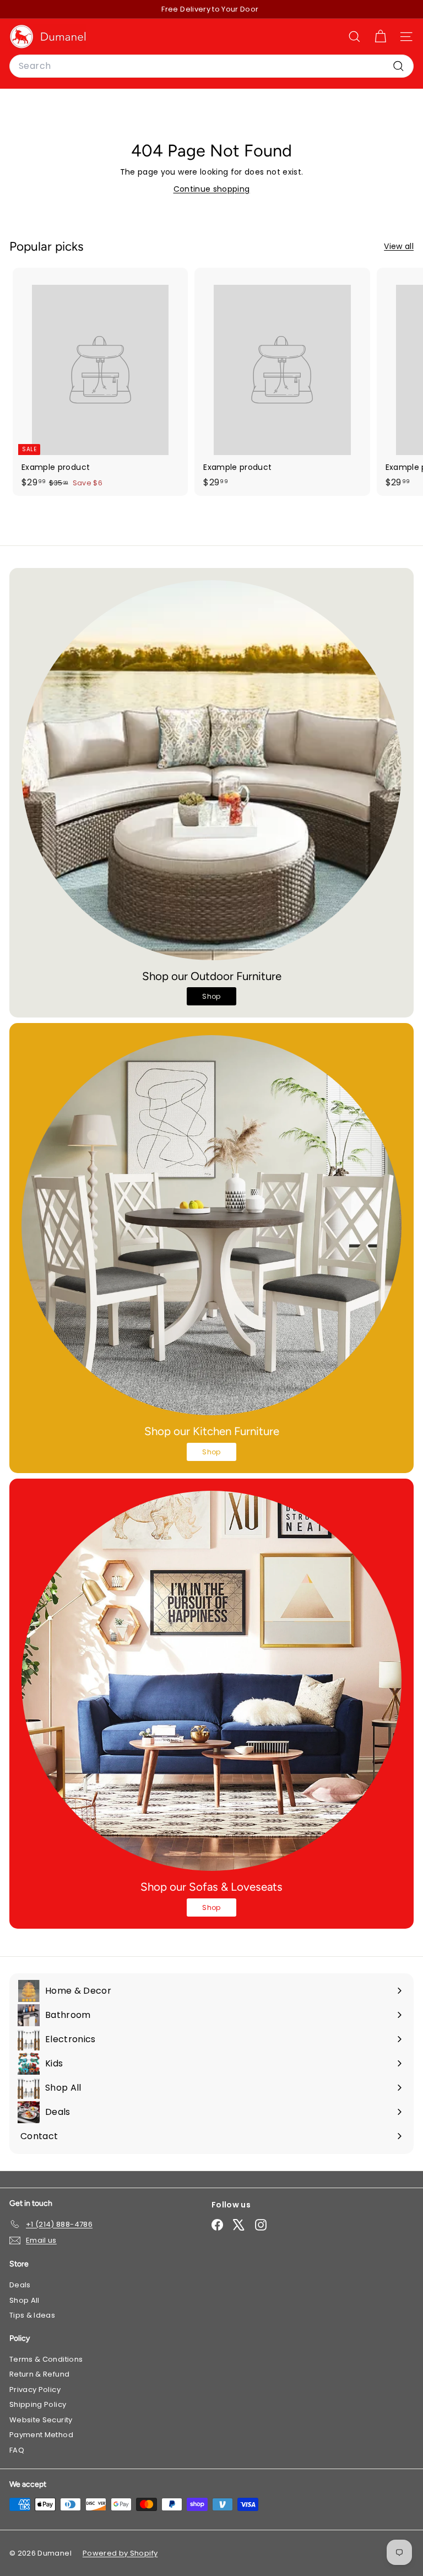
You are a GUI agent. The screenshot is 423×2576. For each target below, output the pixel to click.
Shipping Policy (38, 2404)
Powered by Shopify (120, 2553)
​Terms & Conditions (46, 2359)
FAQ (17, 2450)
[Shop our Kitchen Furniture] (211, 1225)
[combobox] (211, 66)
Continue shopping (212, 189)
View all (399, 246)
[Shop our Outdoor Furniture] (211, 770)
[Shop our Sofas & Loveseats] (211, 1681)
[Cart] (380, 37)
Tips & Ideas (32, 2315)
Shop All (25, 2300)
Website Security (41, 2420)
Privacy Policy (35, 2390)
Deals (20, 2285)
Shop (211, 996)
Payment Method (41, 2435)
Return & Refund (39, 2374)
